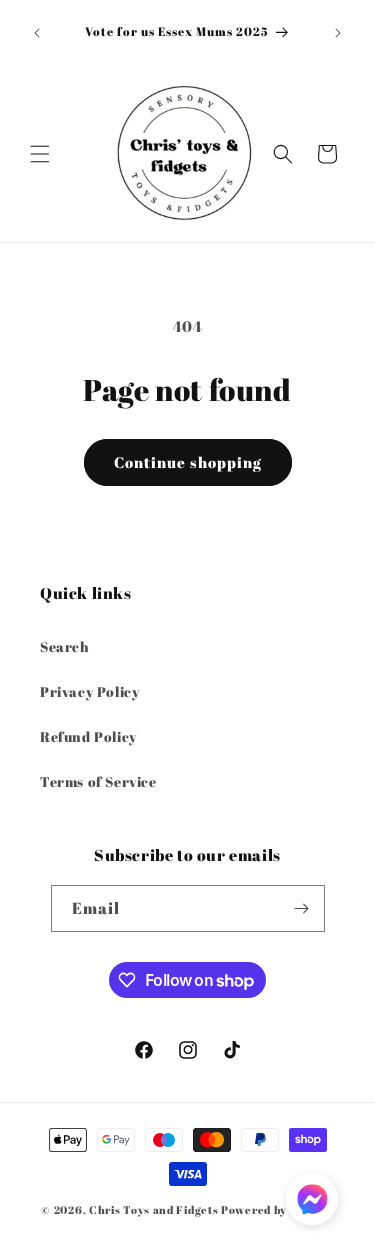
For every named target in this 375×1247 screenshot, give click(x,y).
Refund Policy (88, 736)
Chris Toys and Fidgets (153, 1209)
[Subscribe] (302, 908)
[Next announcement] (338, 33)
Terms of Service (98, 781)
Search (65, 646)
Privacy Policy (89, 691)
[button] (40, 154)
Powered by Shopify (277, 1209)
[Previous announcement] (37, 33)
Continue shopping (188, 462)
